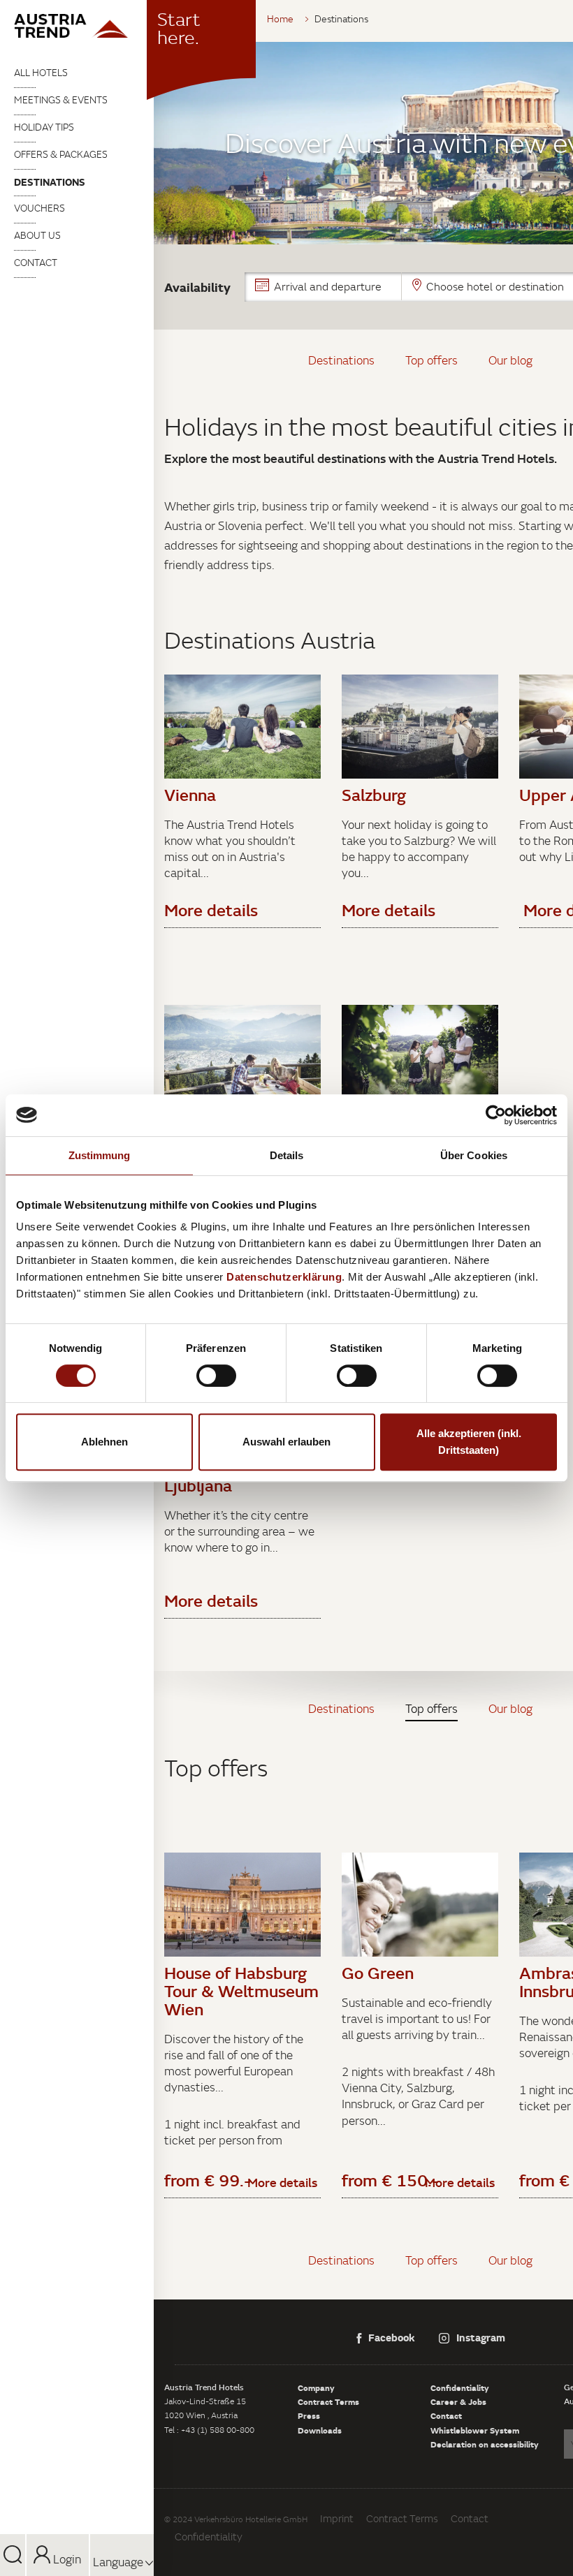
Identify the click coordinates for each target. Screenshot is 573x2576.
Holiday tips (44, 127)
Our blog (510, 360)
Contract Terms (328, 2401)
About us (37, 235)
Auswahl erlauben (286, 1442)
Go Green (378, 1973)
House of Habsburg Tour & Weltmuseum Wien (241, 1991)
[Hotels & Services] (77, 26)
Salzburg (374, 795)
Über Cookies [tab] (474, 1155)
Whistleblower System (475, 2430)
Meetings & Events (61, 100)
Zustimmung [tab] (100, 1155)
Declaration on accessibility (485, 2444)
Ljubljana (198, 1485)
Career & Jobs (458, 2401)
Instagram (481, 2337)
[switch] (216, 1376)
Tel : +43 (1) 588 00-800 (209, 2430)
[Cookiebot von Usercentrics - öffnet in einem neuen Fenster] (496, 1115)
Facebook (392, 2337)
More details (282, 2182)
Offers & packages (61, 154)
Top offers (431, 360)
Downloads (320, 2430)
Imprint (337, 2518)
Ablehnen (104, 1442)
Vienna (190, 795)
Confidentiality (460, 2387)
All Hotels (41, 73)
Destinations (50, 182)
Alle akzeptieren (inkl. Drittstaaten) (469, 1442)
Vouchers (39, 208)
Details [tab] (287, 1155)
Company (316, 2387)
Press (309, 2415)
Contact (36, 263)
